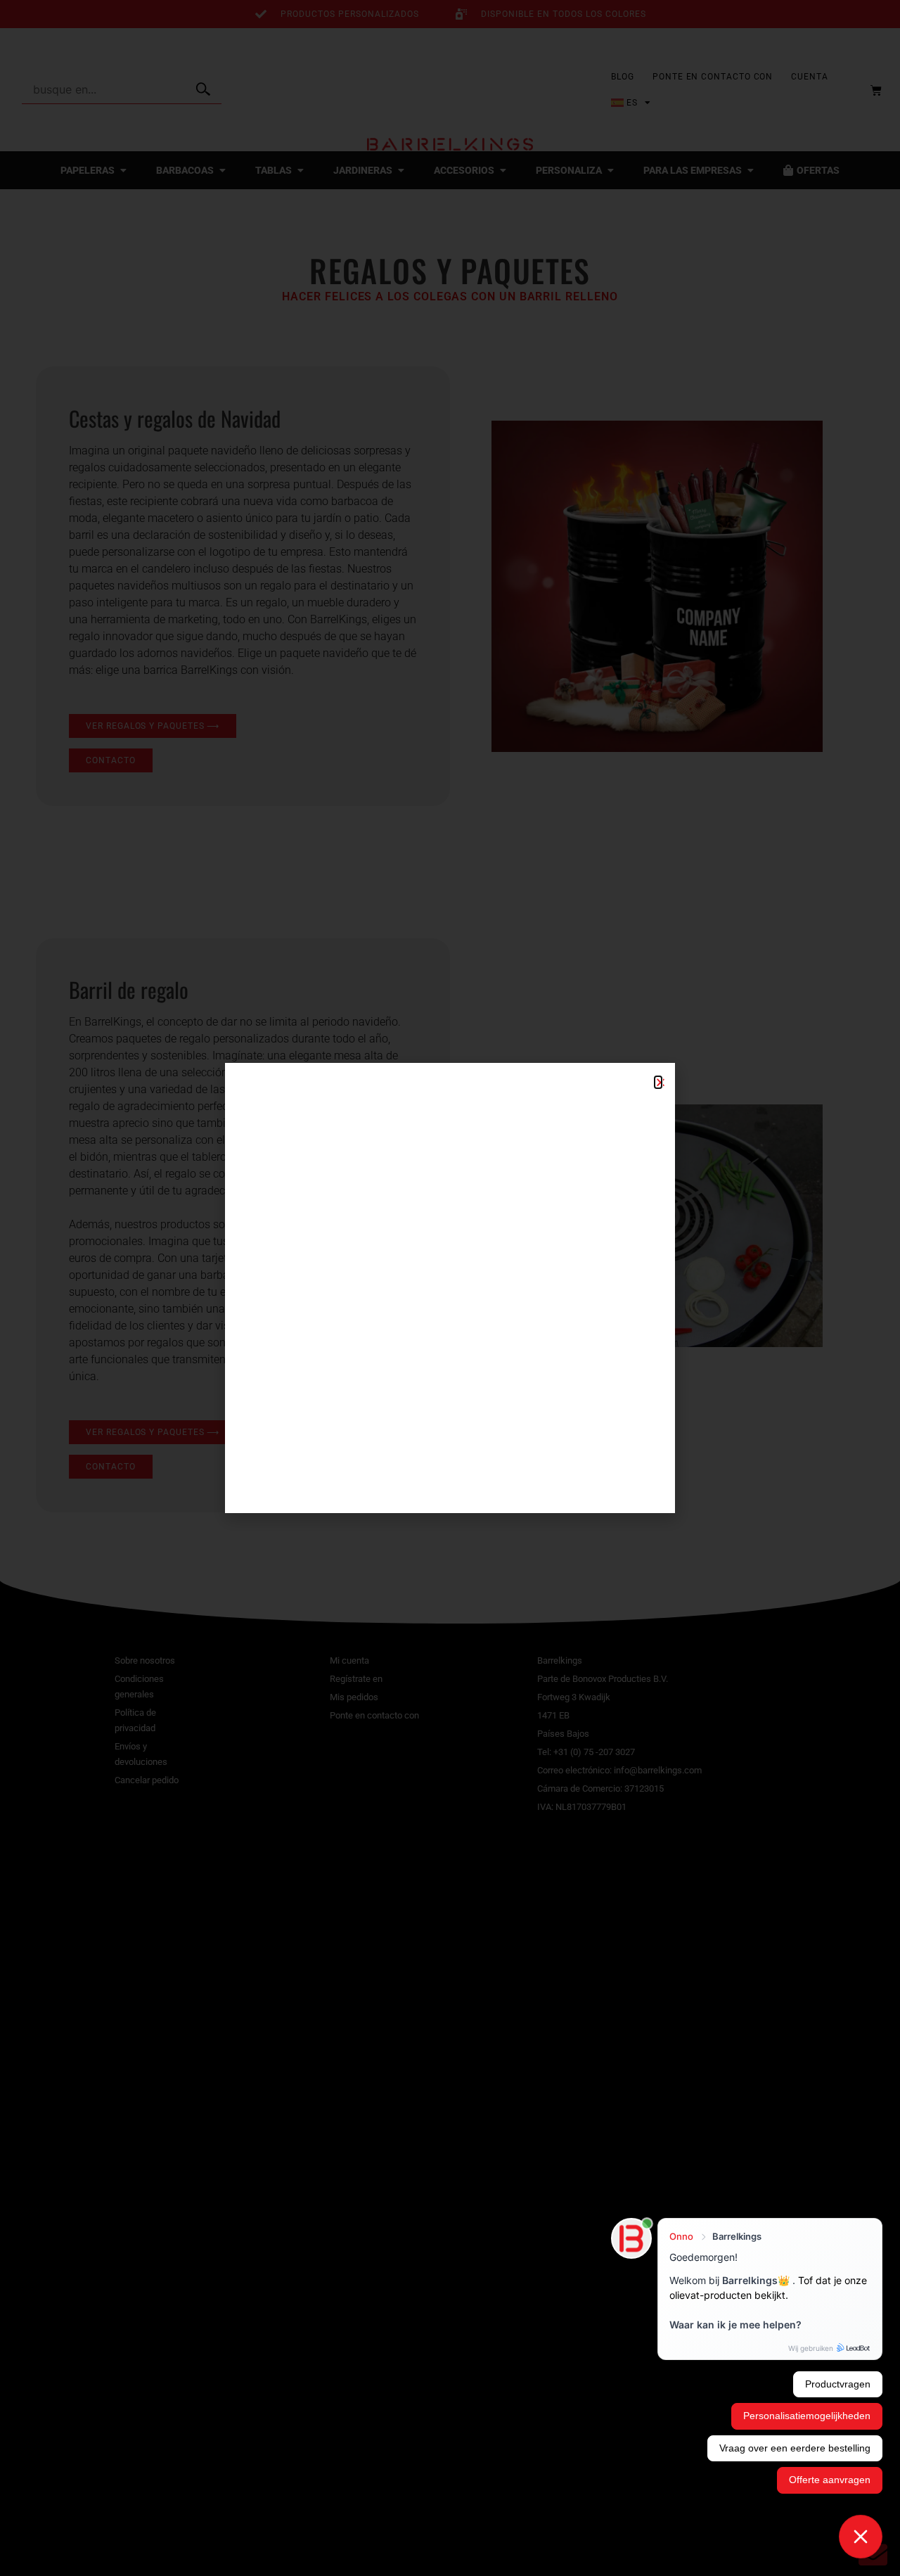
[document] (450, 1288)
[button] (658, 1082)
